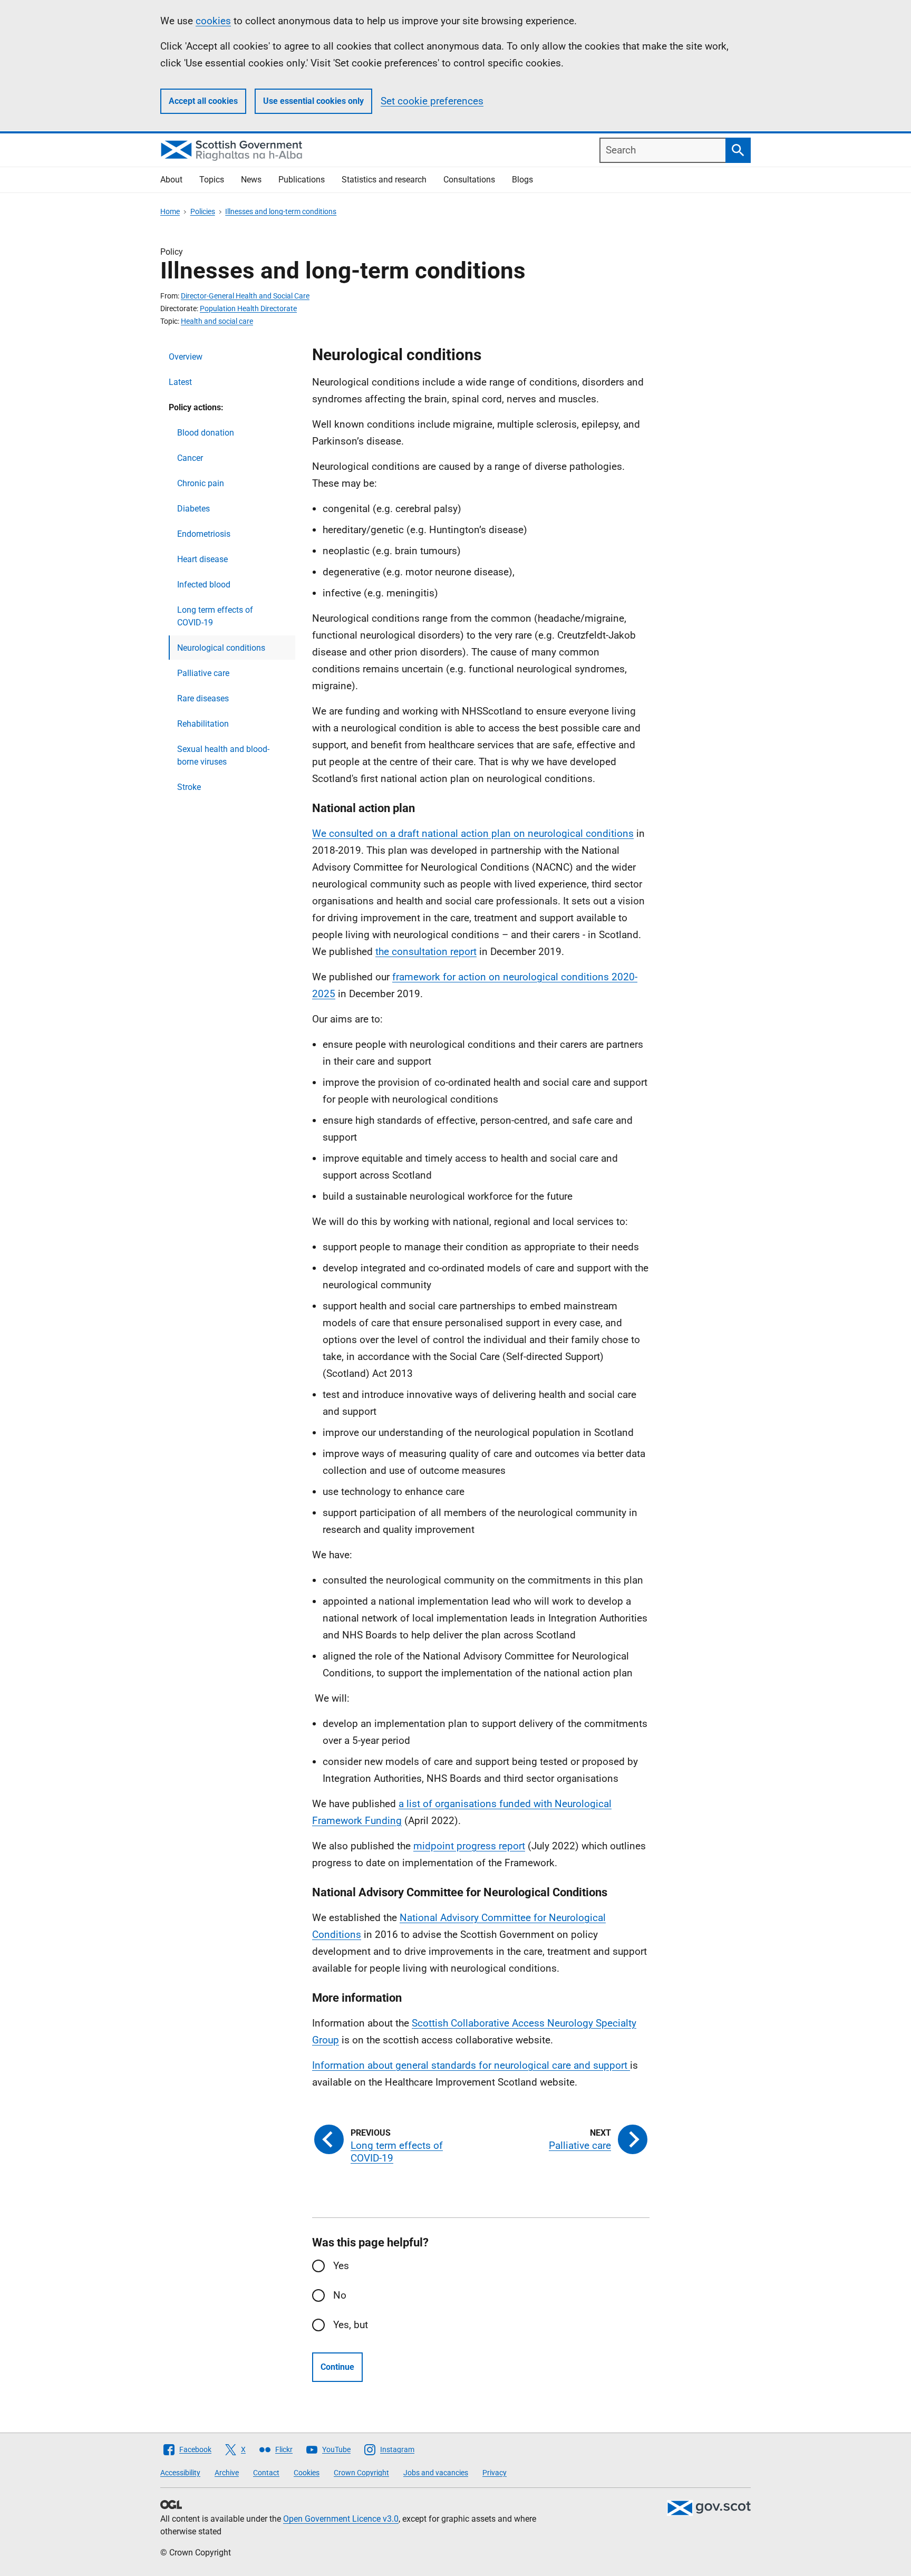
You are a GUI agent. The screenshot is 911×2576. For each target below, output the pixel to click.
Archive (227, 2473)
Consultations (469, 180)
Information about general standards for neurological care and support (471, 2065)
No (340, 2295)
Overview (186, 357)
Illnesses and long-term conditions (281, 211)
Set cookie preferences (432, 101)
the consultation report (426, 952)
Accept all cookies (203, 101)
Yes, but (351, 2325)
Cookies (307, 2473)
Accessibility (180, 2473)
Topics (212, 180)
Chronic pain (201, 483)
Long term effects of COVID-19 (215, 616)
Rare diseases (203, 698)
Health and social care (217, 321)
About (171, 180)
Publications (302, 180)
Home (170, 211)
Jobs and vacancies (436, 2473)
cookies (213, 21)
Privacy (495, 2473)
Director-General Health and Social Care (245, 296)
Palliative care (203, 673)
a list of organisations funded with (477, 1804)
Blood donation (206, 433)
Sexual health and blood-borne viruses (223, 755)
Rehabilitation (203, 724)
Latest (180, 382)
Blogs (522, 180)
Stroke (189, 787)
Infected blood (204, 585)
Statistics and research (384, 180)
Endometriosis (204, 534)
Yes (341, 2266)
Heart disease (202, 559)
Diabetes (193, 509)
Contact (266, 2473)
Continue (337, 2367)
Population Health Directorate (248, 308)
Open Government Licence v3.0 (341, 2519)
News (251, 180)
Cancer (190, 458)
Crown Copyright (361, 2473)
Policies (203, 211)
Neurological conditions (221, 648)
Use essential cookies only (313, 101)
